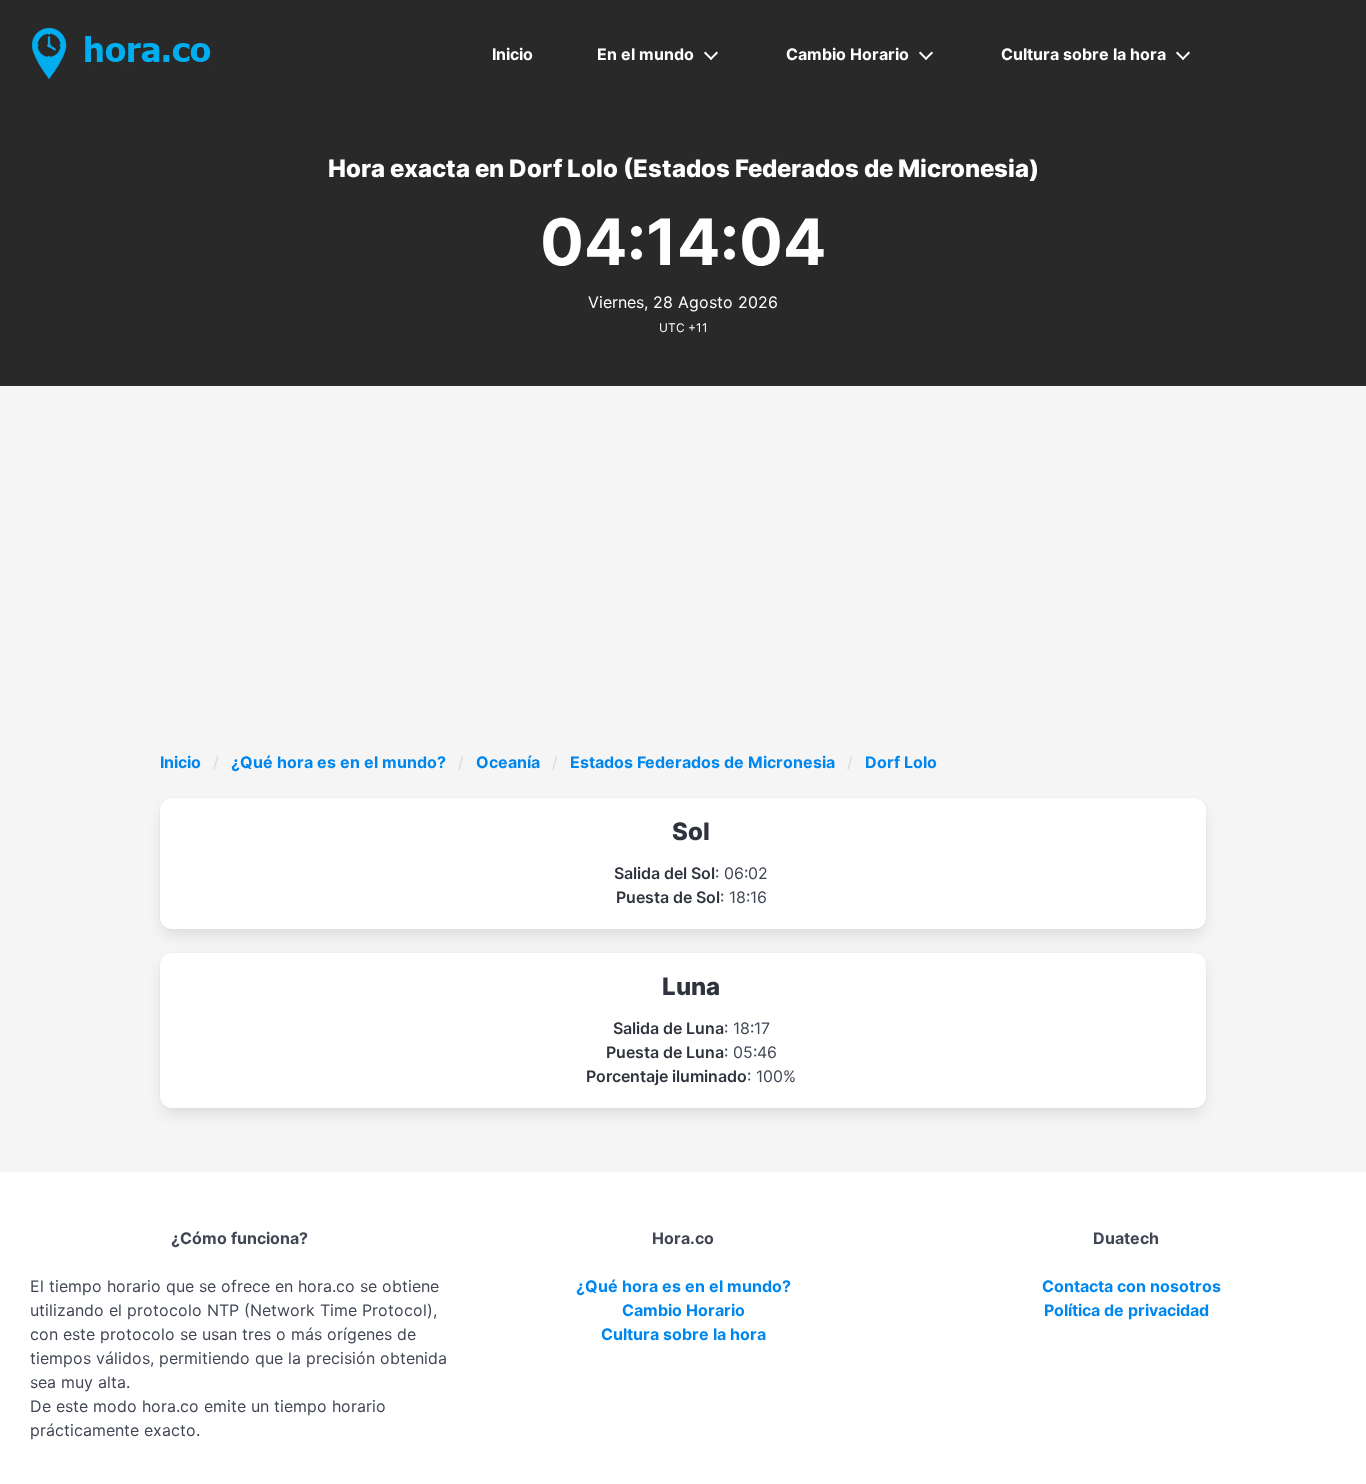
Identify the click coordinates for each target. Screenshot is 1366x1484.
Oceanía (508, 762)
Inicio (512, 54)
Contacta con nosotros (1131, 1286)
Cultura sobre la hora (1083, 54)
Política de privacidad (1126, 1310)
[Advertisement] (760, 600)
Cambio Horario (847, 54)
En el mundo (645, 54)
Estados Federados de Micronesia (702, 762)
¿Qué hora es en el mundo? (338, 762)
